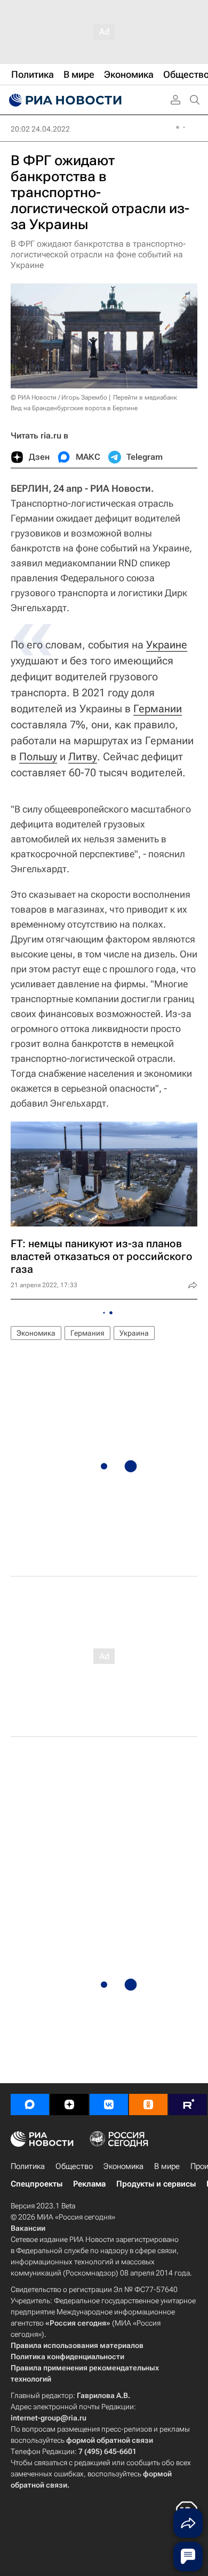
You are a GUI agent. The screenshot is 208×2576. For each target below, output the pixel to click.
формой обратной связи (110, 2440)
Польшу (38, 757)
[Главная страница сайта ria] (64, 100)
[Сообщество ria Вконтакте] (109, 2104)
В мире (167, 2166)
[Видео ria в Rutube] (188, 2104)
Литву (83, 757)
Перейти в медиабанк (145, 397)
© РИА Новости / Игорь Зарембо (59, 397)
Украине (167, 645)
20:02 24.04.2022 (40, 129)
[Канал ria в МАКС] (30, 2104)
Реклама (89, 2184)
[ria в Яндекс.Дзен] (69, 2104)
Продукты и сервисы (156, 2184)
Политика (28, 2166)
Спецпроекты (37, 2184)
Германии (158, 709)
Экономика (36, 1333)
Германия (87, 1333)
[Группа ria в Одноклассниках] (148, 2104)
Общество (74, 2166)
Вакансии (28, 2228)
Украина (134, 1333)
